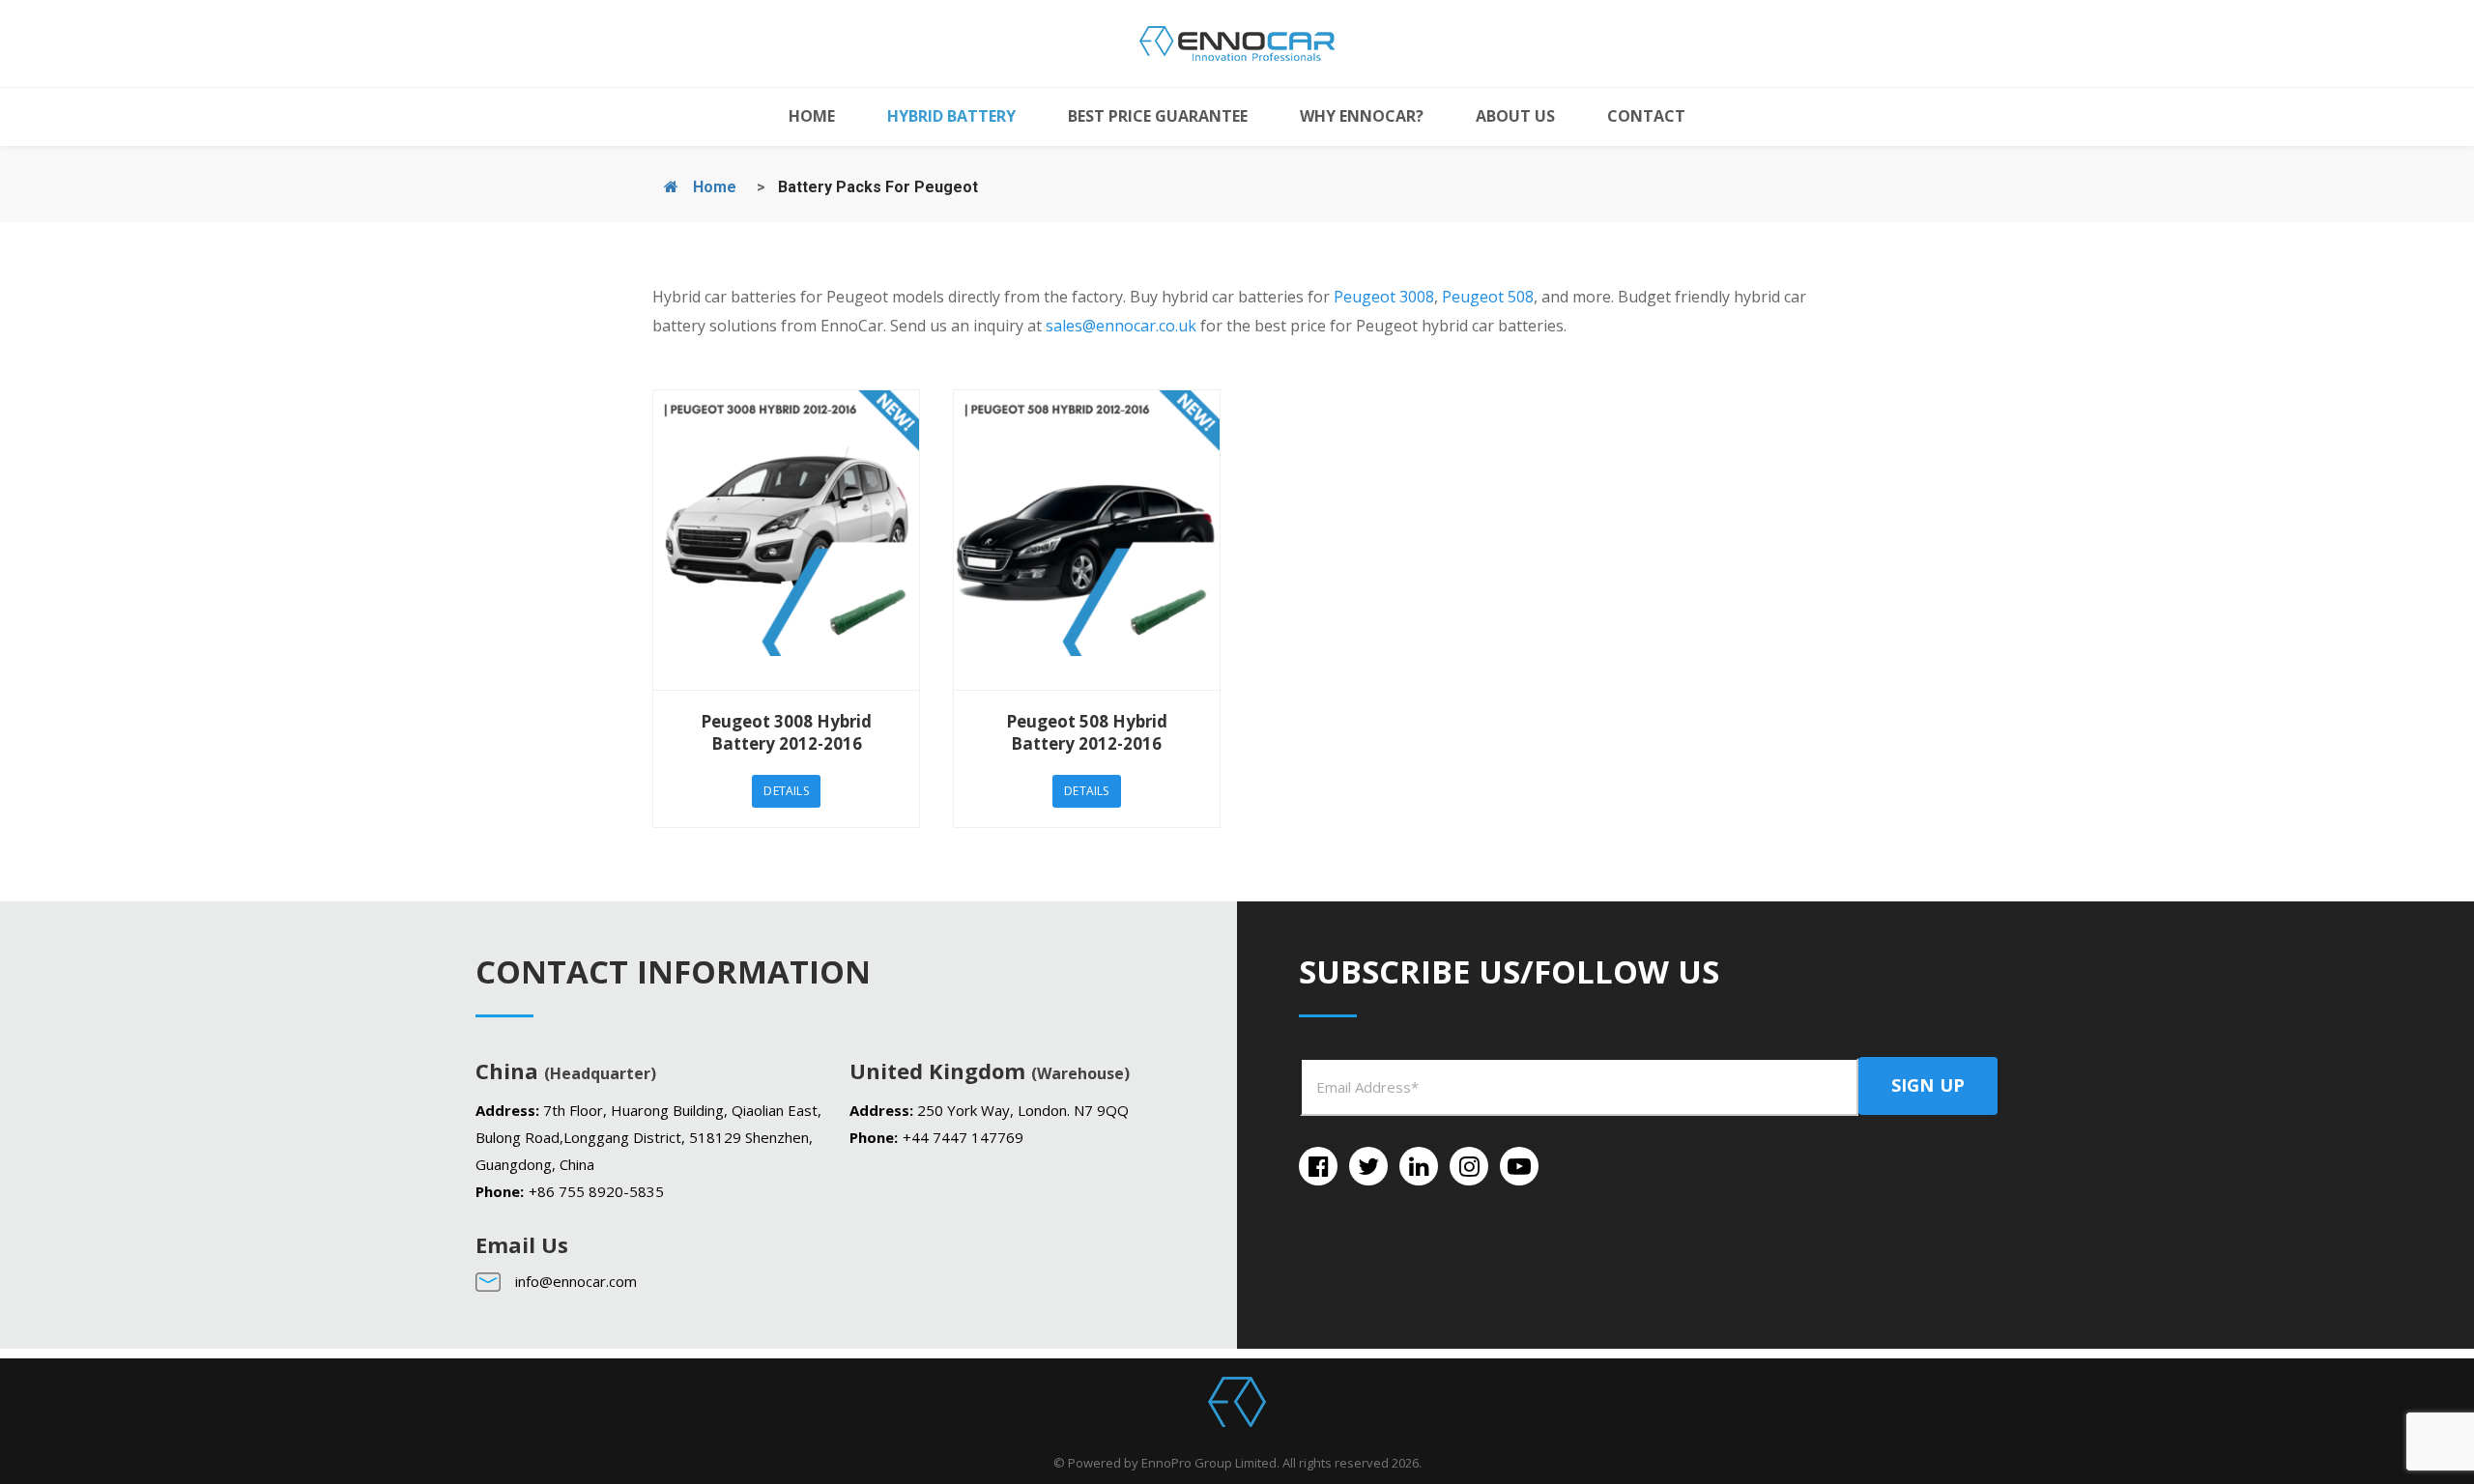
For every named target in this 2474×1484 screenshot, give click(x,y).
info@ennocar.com (576, 1281)
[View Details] (786, 540)
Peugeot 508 (1488, 297)
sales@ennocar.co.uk (1121, 326)
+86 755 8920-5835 (596, 1191)
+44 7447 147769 (963, 1137)
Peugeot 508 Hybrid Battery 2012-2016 (1087, 732)
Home (713, 187)
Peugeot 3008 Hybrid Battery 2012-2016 (786, 732)
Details (786, 791)
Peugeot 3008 (1384, 297)
